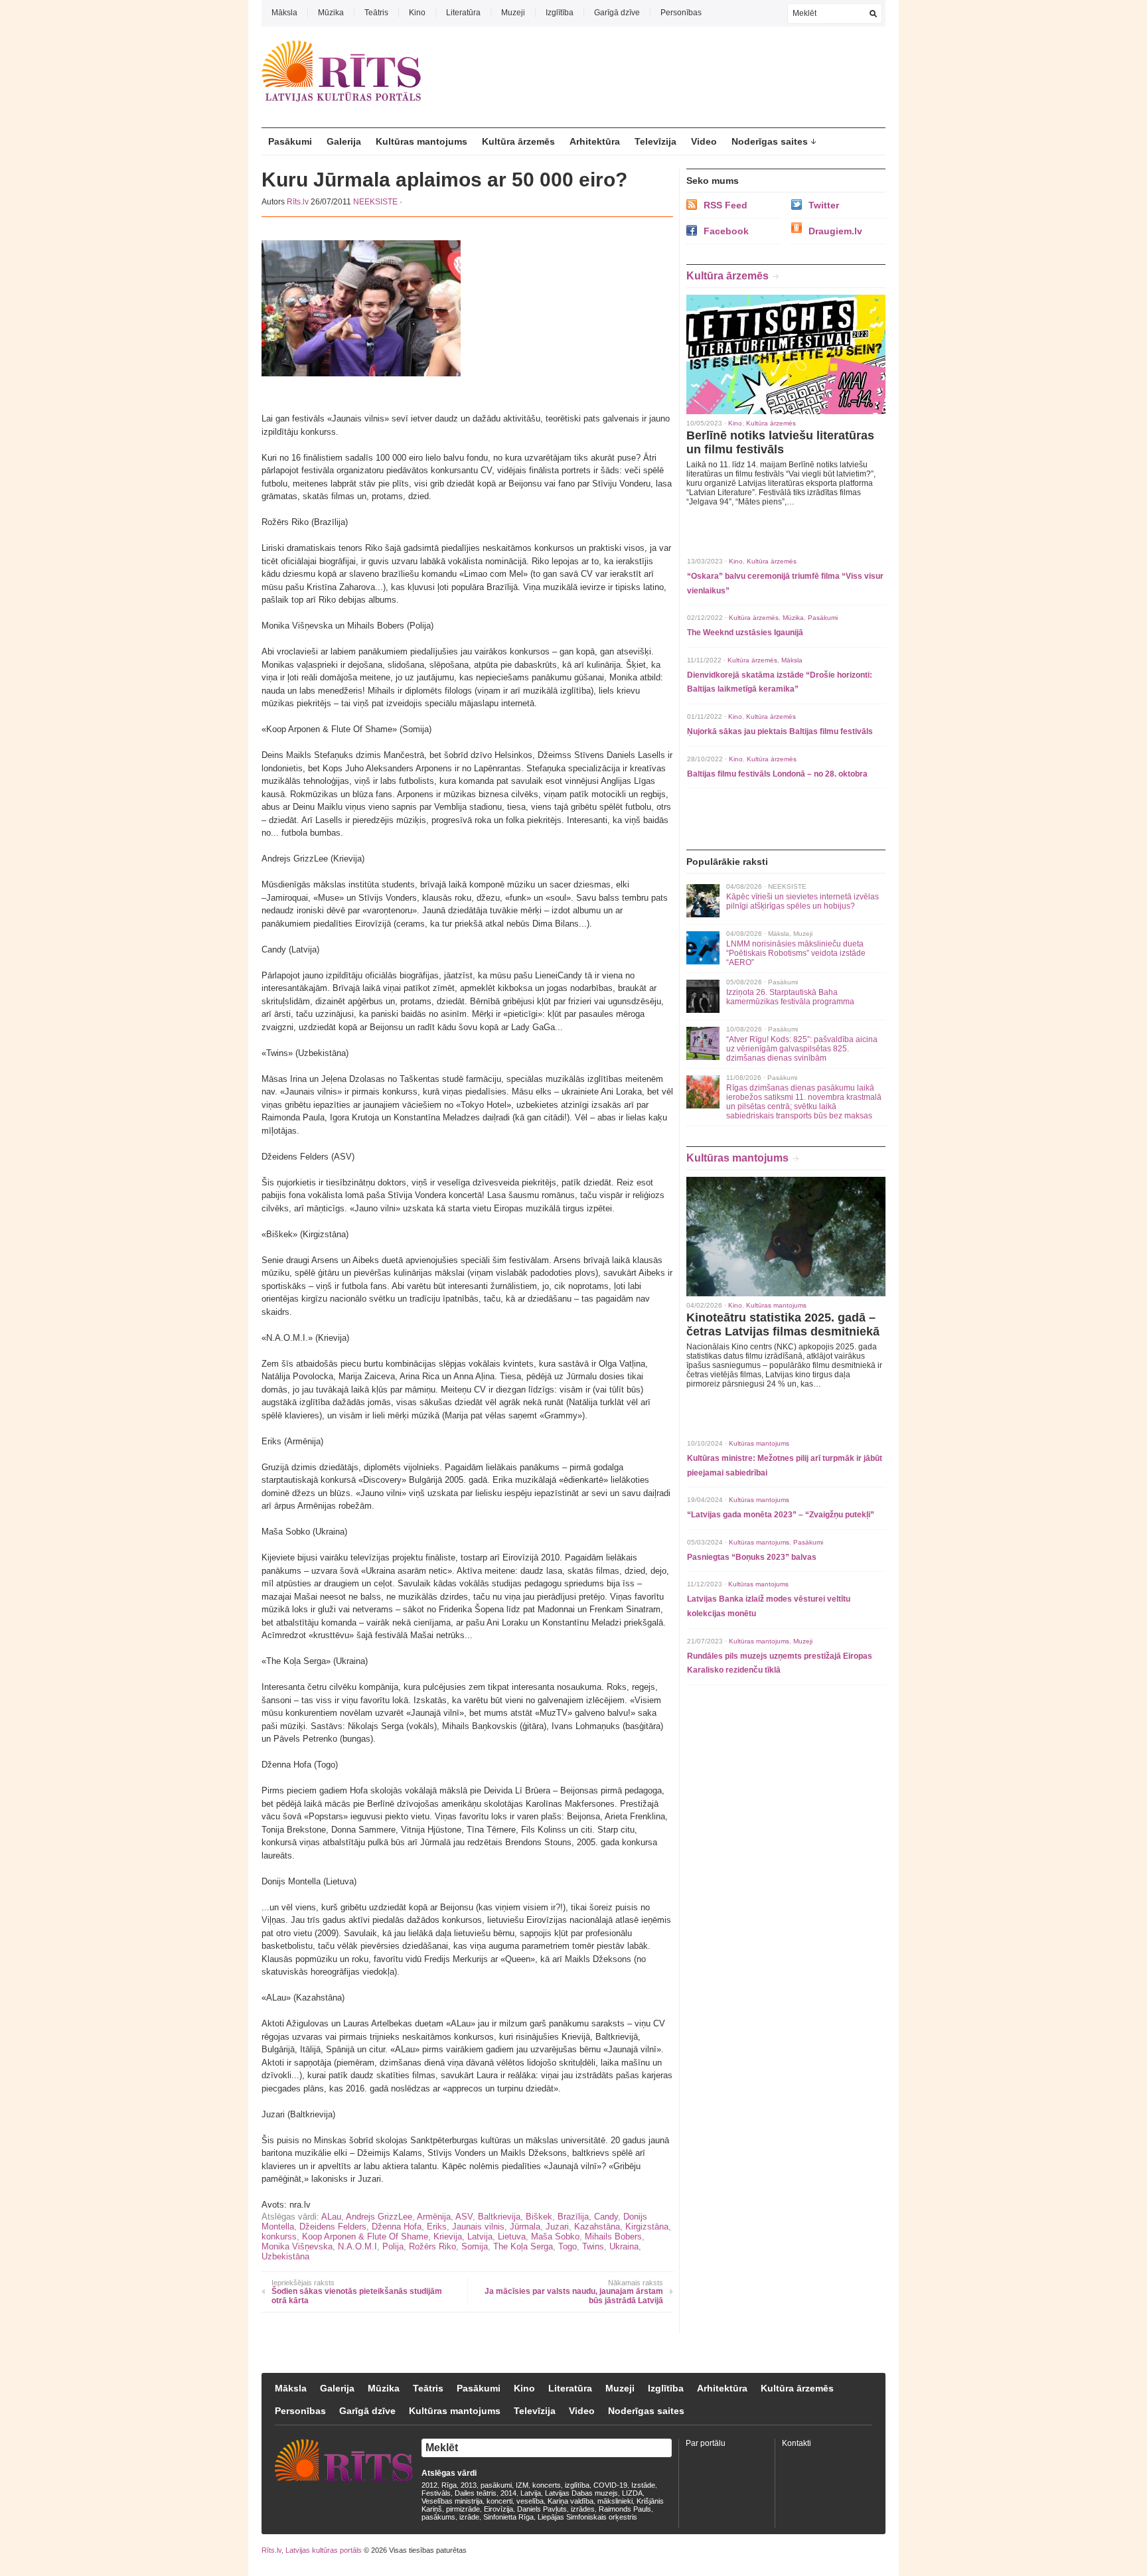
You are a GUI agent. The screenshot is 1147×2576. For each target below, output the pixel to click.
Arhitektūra (595, 141)
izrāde (469, 2517)
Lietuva (512, 2236)
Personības (681, 13)
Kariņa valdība (571, 2501)
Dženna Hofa (397, 2227)
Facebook (726, 231)
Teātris (376, 13)
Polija (393, 2246)
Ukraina (624, 2246)
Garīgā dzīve (617, 13)
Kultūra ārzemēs (518, 141)
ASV (464, 2217)
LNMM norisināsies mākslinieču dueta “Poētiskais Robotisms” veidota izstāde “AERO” (796, 953)
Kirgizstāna (647, 2227)
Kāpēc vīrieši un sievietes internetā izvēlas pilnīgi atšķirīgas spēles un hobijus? (803, 901)
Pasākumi (290, 141)
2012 (429, 2485)
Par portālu (706, 2443)
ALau (331, 2217)
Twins (593, 2246)
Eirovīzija (498, 2509)
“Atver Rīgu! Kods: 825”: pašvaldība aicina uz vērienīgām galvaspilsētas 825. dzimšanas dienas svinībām (802, 1049)
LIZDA (632, 2493)
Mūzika (331, 13)
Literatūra (463, 13)
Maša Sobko (555, 2236)
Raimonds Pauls (625, 2509)
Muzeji (513, 13)
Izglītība (560, 13)
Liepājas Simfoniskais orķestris (587, 2517)
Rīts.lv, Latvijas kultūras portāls (312, 2550)
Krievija (448, 2236)
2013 (469, 2485)
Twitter (824, 205)
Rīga (449, 2485)
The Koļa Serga (523, 2246)
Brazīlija (573, 2217)
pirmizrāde (463, 2509)
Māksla (284, 13)
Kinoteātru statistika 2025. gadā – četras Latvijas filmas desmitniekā (783, 1325)
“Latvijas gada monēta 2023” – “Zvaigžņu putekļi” (781, 1515)
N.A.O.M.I (357, 2246)
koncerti (499, 2501)
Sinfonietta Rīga (508, 2517)
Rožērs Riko (432, 2246)
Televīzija (655, 141)
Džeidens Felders (333, 2227)
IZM (522, 2485)
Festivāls (436, 2493)
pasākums (438, 2517)
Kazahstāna (597, 2227)
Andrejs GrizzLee (379, 2217)
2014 (508, 2493)
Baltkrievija (499, 2217)
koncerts (547, 2485)
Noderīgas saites (770, 141)
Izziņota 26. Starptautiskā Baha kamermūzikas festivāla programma (790, 997)
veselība (530, 2501)
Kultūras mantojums (421, 141)
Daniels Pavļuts (542, 2509)
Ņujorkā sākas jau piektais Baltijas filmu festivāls (780, 731)
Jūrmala (525, 2227)
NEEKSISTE (375, 202)
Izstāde (643, 2485)
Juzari (557, 2227)
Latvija (480, 2236)
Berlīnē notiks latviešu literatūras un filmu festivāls (780, 442)
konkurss (279, 2236)
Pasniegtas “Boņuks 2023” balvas (752, 1557)
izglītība (577, 2485)
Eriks (437, 2227)
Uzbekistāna (285, 2256)
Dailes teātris (476, 2493)
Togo (568, 2246)
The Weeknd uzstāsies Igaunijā (745, 633)
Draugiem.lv (835, 231)
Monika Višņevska (297, 2246)
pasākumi (496, 2485)
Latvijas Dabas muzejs (581, 2493)
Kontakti (797, 2443)
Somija (475, 2246)
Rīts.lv (298, 202)
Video (704, 141)
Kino (417, 13)
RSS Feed (726, 205)
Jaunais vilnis (478, 2227)
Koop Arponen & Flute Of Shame (365, 2236)
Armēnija (434, 2217)
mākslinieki (615, 2501)
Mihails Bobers (613, 2236)
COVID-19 (610, 2485)
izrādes (583, 2509)
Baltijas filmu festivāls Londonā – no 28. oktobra (777, 774)
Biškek (539, 2217)
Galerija (344, 141)
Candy (606, 2217)
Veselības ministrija (452, 2501)
